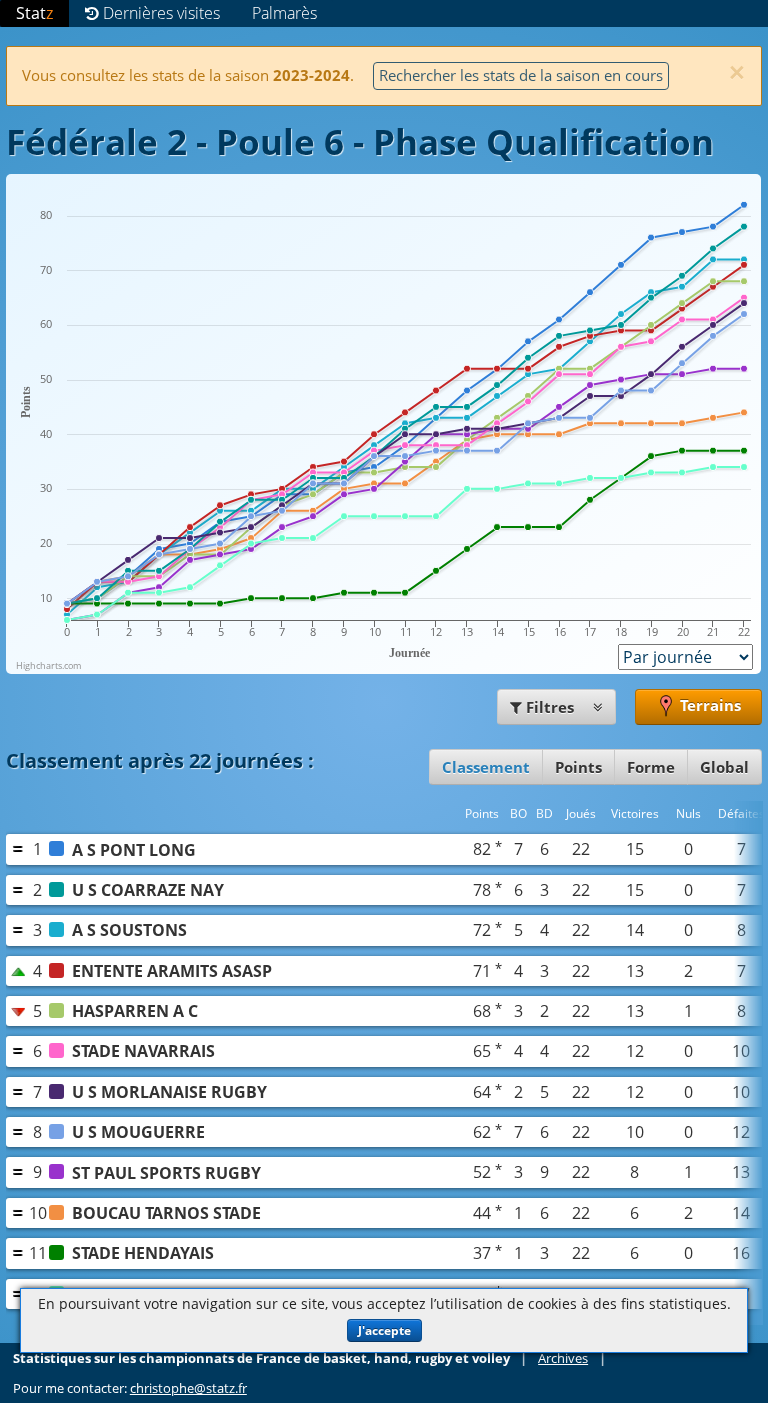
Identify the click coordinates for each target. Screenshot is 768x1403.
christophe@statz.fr (188, 1388)
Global (724, 767)
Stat (34, 13)
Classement (486, 767)
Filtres (550, 707)
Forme (651, 767)
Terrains (708, 705)
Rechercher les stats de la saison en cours (521, 75)
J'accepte (384, 1330)
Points (578, 767)
